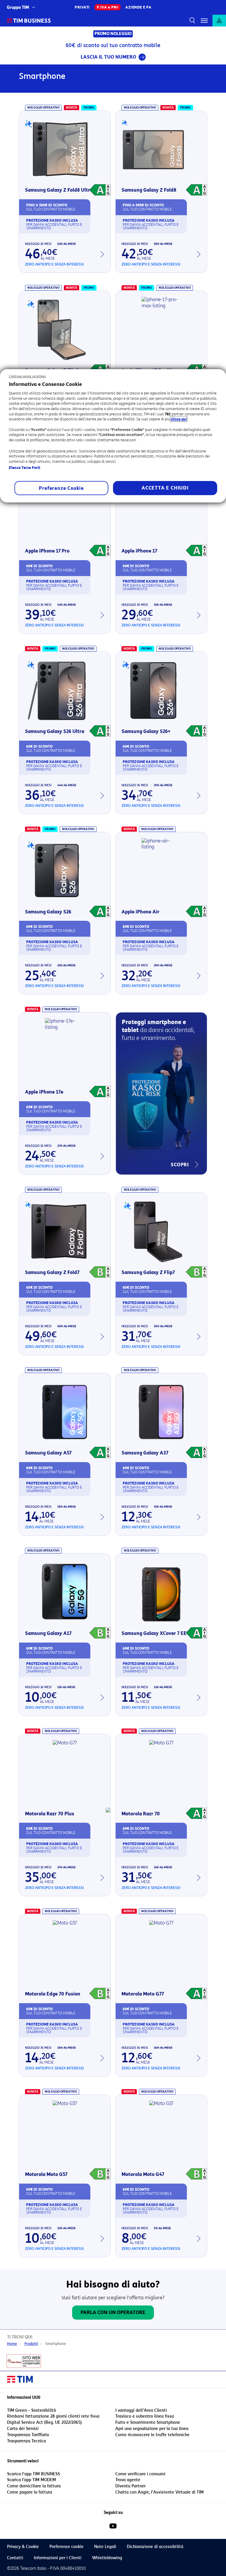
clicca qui (179, 419)
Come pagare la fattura (30, 2492)
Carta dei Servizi (23, 2429)
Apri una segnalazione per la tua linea (152, 2429)
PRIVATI (82, 7)
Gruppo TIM (18, 8)
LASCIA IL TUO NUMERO (108, 57)
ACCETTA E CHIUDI (165, 488)
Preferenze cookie (67, 2547)
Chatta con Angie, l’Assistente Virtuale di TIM (159, 2492)
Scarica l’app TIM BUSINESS (34, 2474)
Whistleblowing (107, 2558)
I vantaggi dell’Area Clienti (141, 2410)
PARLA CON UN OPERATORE (113, 2312)
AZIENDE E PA (138, 7)
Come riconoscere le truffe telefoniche (152, 2435)
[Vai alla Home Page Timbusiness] (29, 21)
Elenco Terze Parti (25, 468)
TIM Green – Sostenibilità (31, 2410)
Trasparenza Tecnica (26, 2441)
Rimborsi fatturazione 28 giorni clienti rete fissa (53, 2416)
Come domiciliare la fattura (34, 2486)
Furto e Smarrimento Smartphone (148, 2422)
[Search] (191, 21)
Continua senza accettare (28, 376)
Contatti (15, 2558)
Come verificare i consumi (140, 2474)
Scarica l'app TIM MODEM (31, 2480)
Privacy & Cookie (23, 2547)
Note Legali (105, 2547)
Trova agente (128, 2480)
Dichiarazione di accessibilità (155, 2547)
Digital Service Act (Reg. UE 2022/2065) (44, 2422)
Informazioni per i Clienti (58, 2558)
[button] (204, 21)
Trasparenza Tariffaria (28, 2435)
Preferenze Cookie (61, 488)
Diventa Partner (131, 2486)
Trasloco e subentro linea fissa (145, 2416)
